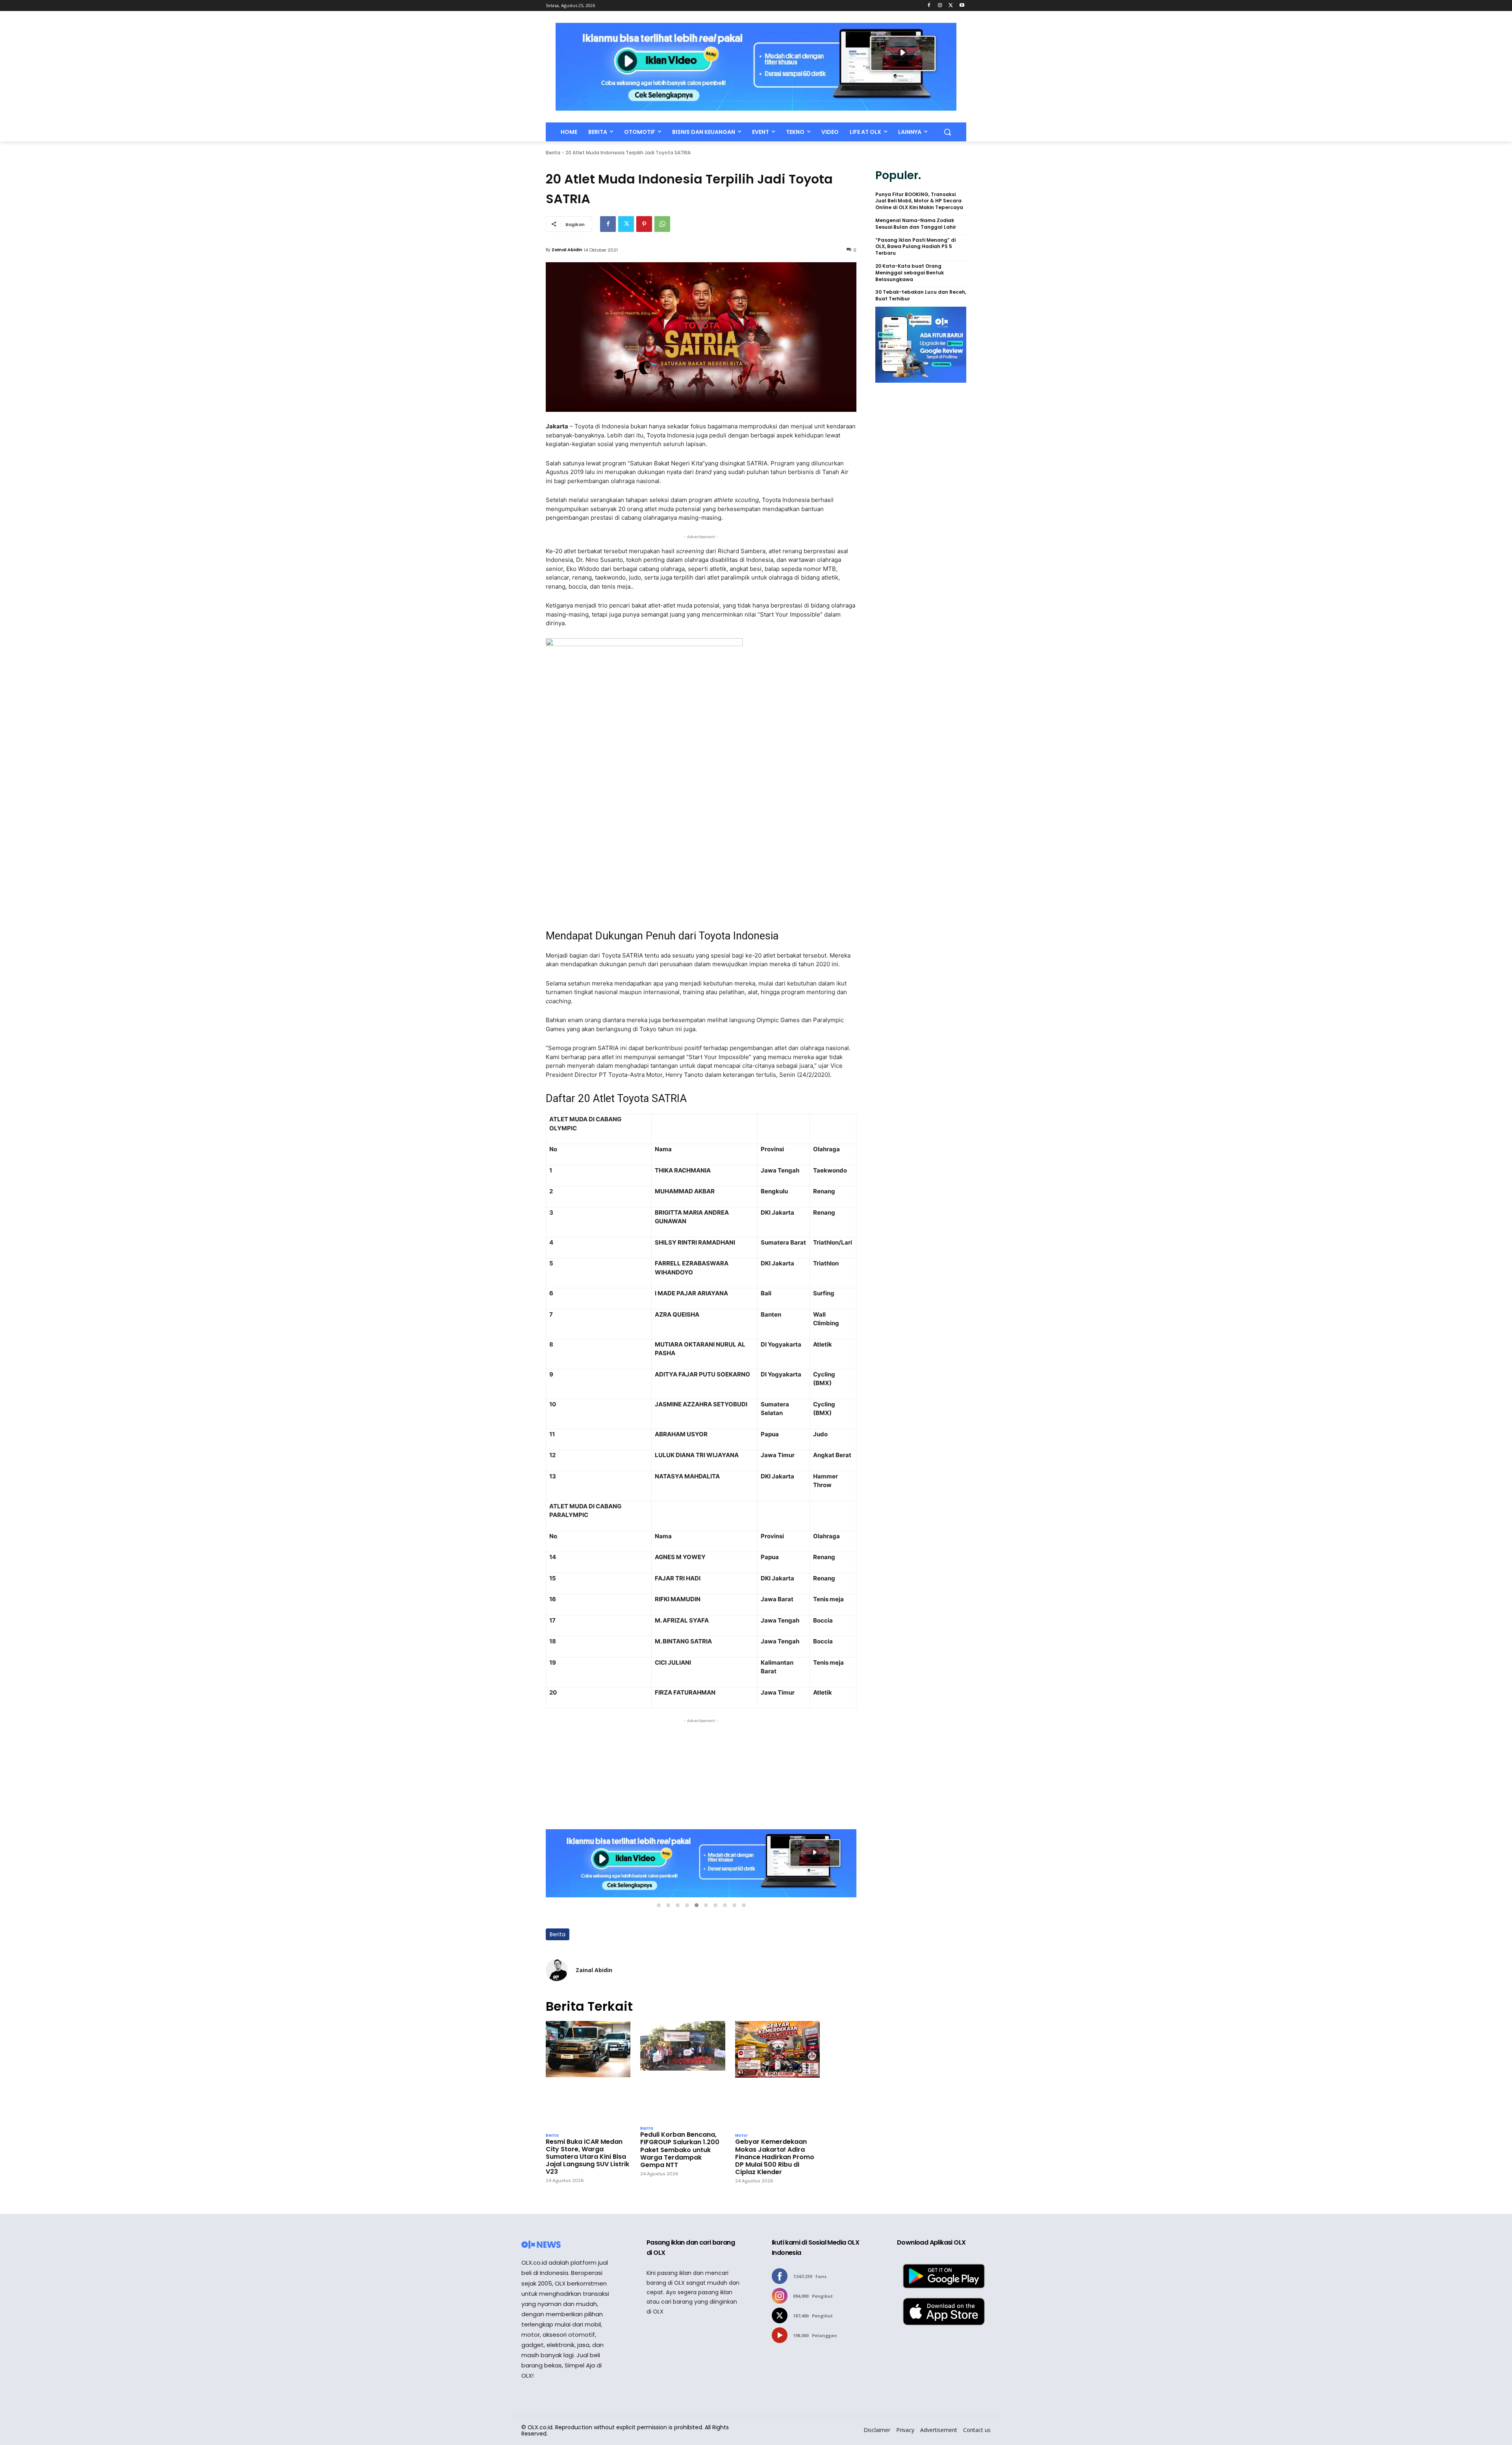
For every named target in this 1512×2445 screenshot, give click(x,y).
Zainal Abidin (567, 250)
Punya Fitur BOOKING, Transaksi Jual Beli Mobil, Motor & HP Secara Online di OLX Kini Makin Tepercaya (919, 201)
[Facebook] (929, 6)
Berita (553, 153)
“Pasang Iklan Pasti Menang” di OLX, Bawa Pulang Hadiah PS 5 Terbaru (915, 247)
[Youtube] (962, 6)
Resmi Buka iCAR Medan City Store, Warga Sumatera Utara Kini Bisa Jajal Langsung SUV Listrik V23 (587, 2157)
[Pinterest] (644, 224)
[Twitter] (951, 6)
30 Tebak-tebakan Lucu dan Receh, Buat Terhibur (921, 295)
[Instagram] (940, 6)
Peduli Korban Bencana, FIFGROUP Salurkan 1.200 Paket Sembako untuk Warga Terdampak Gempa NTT (680, 2150)
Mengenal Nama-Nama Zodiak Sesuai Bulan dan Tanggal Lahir (916, 224)
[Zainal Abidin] (557, 1970)
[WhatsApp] (662, 224)
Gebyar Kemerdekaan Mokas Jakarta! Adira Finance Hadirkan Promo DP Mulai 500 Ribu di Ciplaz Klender (775, 2157)
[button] (947, 132)
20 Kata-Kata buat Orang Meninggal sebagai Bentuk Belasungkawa (910, 273)
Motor (741, 2136)
